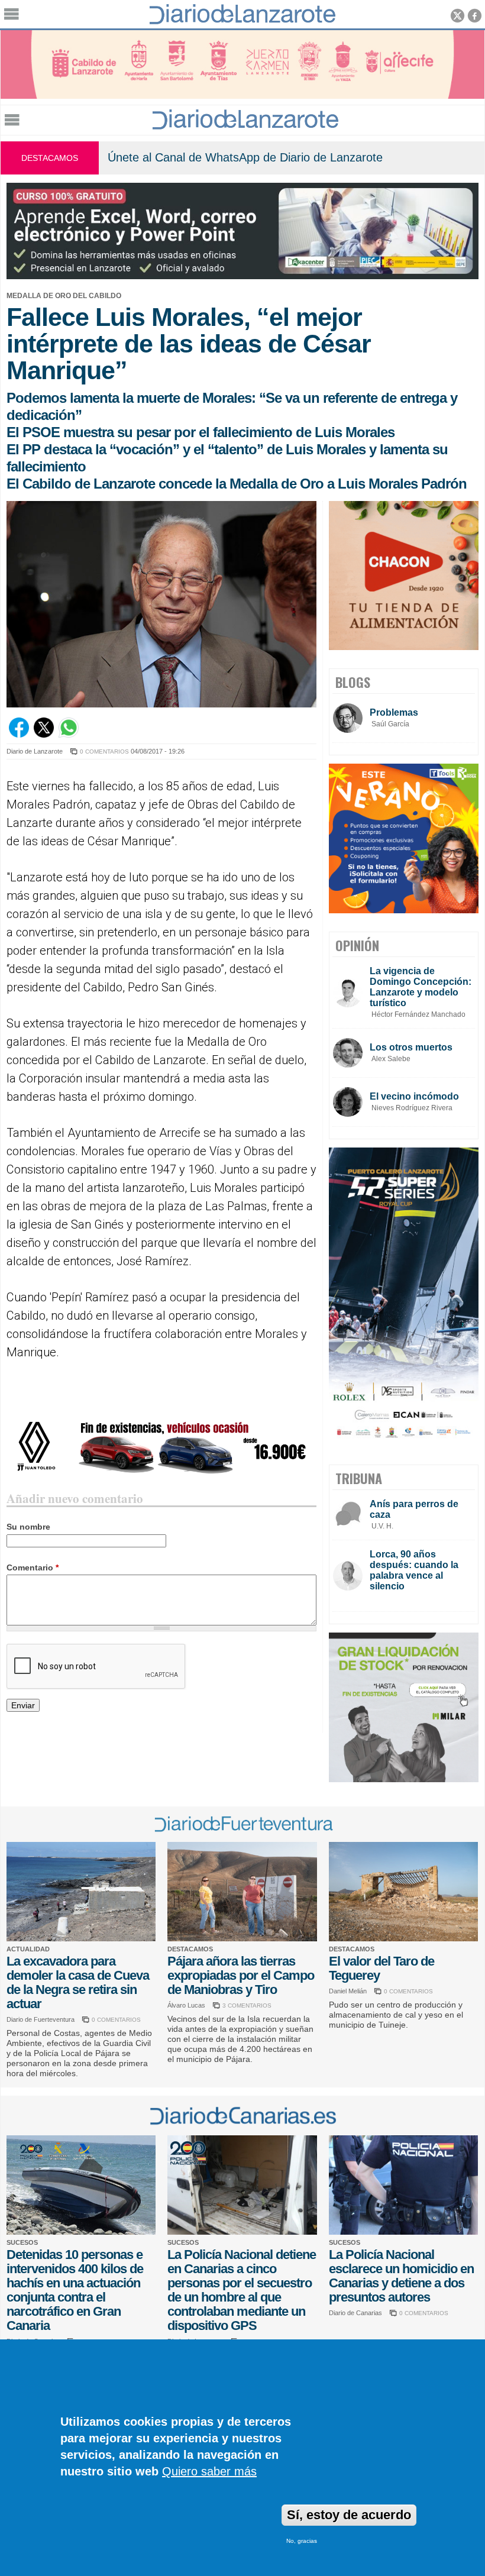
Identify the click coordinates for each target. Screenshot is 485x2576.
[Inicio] (245, 126)
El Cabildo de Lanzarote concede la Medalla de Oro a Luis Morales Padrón (237, 484)
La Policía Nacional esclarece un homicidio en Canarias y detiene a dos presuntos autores (401, 2276)
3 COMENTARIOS (247, 2005)
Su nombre (28, 1527)
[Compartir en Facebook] (19, 735)
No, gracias (302, 2541)
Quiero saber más (209, 2471)
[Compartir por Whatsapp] (69, 735)
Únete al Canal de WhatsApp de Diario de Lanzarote (245, 157)
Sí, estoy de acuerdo (349, 2515)
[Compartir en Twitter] (44, 735)
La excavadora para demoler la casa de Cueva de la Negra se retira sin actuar (78, 1982)
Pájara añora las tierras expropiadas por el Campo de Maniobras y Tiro (241, 1975)
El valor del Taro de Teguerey (381, 1968)
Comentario (33, 1567)
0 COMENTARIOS (104, 752)
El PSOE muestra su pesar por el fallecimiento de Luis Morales (201, 432)
